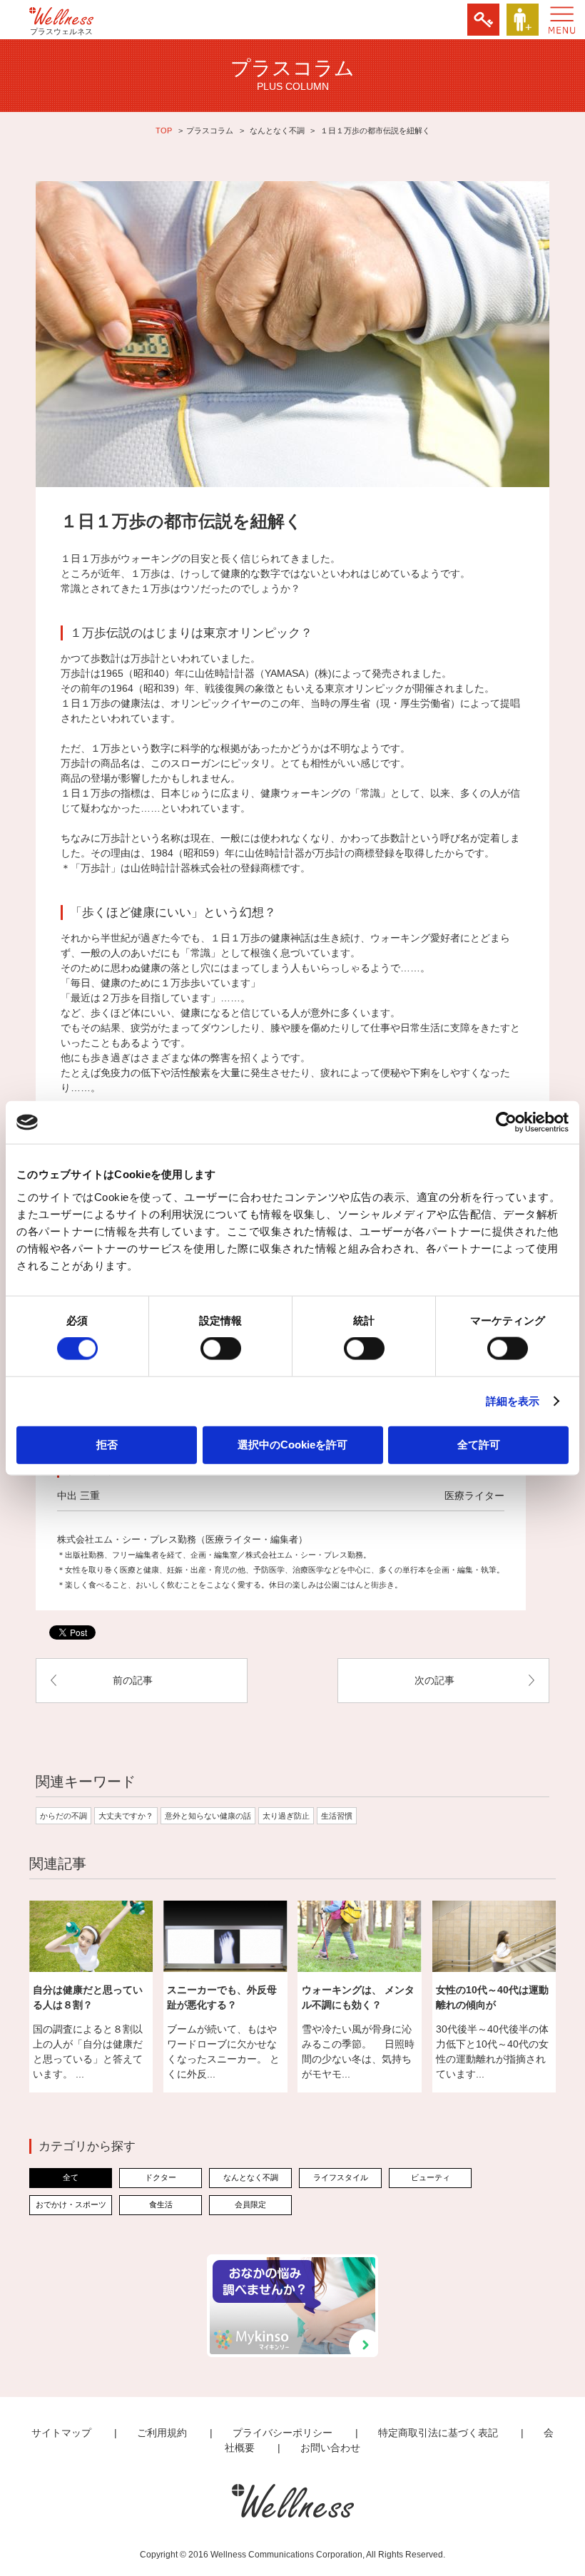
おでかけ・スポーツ (71, 2204)
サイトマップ (61, 2433)
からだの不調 (63, 1816)
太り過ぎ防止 (286, 1816)
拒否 (107, 1444)
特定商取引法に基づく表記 (438, 2433)
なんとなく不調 (277, 131)
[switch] (221, 1349)
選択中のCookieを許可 (292, 1444)
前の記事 (133, 1680)
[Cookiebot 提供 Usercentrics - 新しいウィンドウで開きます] (506, 1123)
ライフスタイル (341, 2177)
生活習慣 (337, 1816)
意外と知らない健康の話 (208, 1816)
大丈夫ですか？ (126, 1816)
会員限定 (250, 2204)
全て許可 (479, 1444)
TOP (164, 131)
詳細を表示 (513, 1401)
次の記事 (434, 1680)
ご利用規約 (162, 2433)
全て (71, 2177)
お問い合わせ (330, 2448)
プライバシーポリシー (283, 2433)
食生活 (161, 2204)
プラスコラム (210, 131)
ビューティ (431, 2177)
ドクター (161, 2177)
